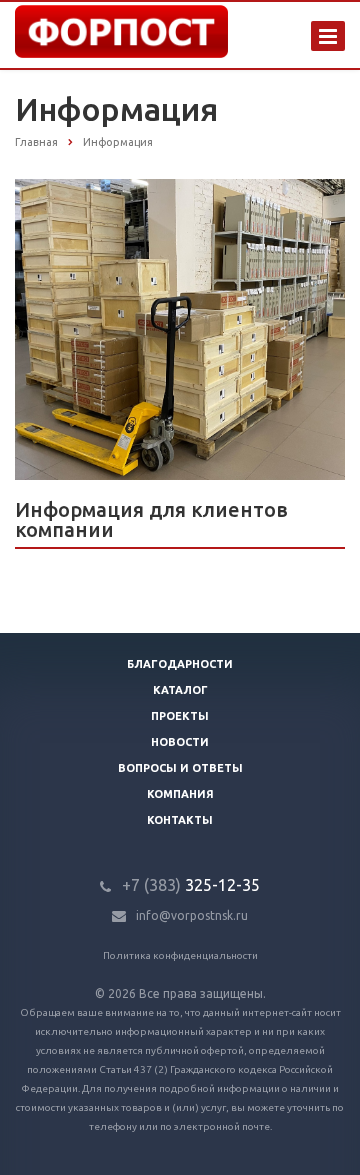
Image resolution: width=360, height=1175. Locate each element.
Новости (180, 742)
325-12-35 (191, 885)
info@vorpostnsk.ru (192, 915)
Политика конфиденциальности (180, 955)
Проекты (180, 716)
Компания (180, 794)
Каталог (180, 690)
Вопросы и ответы (180, 768)
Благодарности (180, 664)
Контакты (180, 820)
